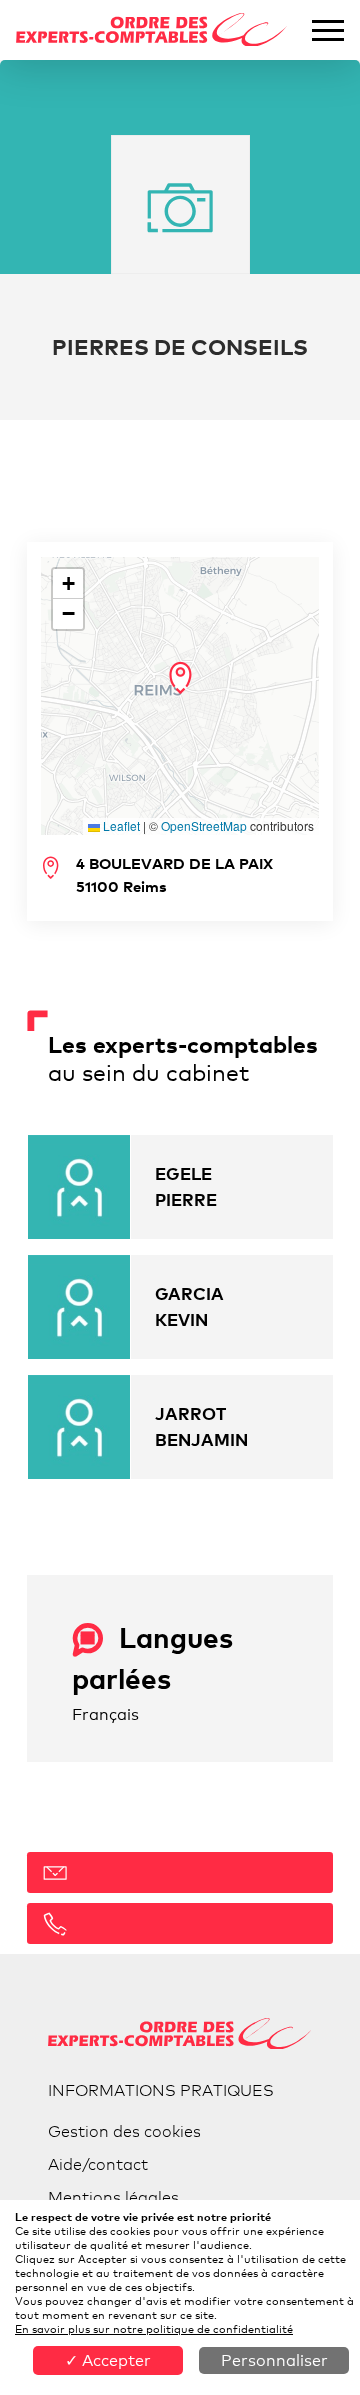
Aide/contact (98, 2164)
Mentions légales (113, 2197)
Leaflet (120, 825)
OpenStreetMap (204, 825)
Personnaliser (274, 2360)
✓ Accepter (108, 2360)
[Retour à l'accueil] (152, 29)
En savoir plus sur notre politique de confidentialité (154, 2329)
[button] (180, 678)
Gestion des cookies (124, 2131)
